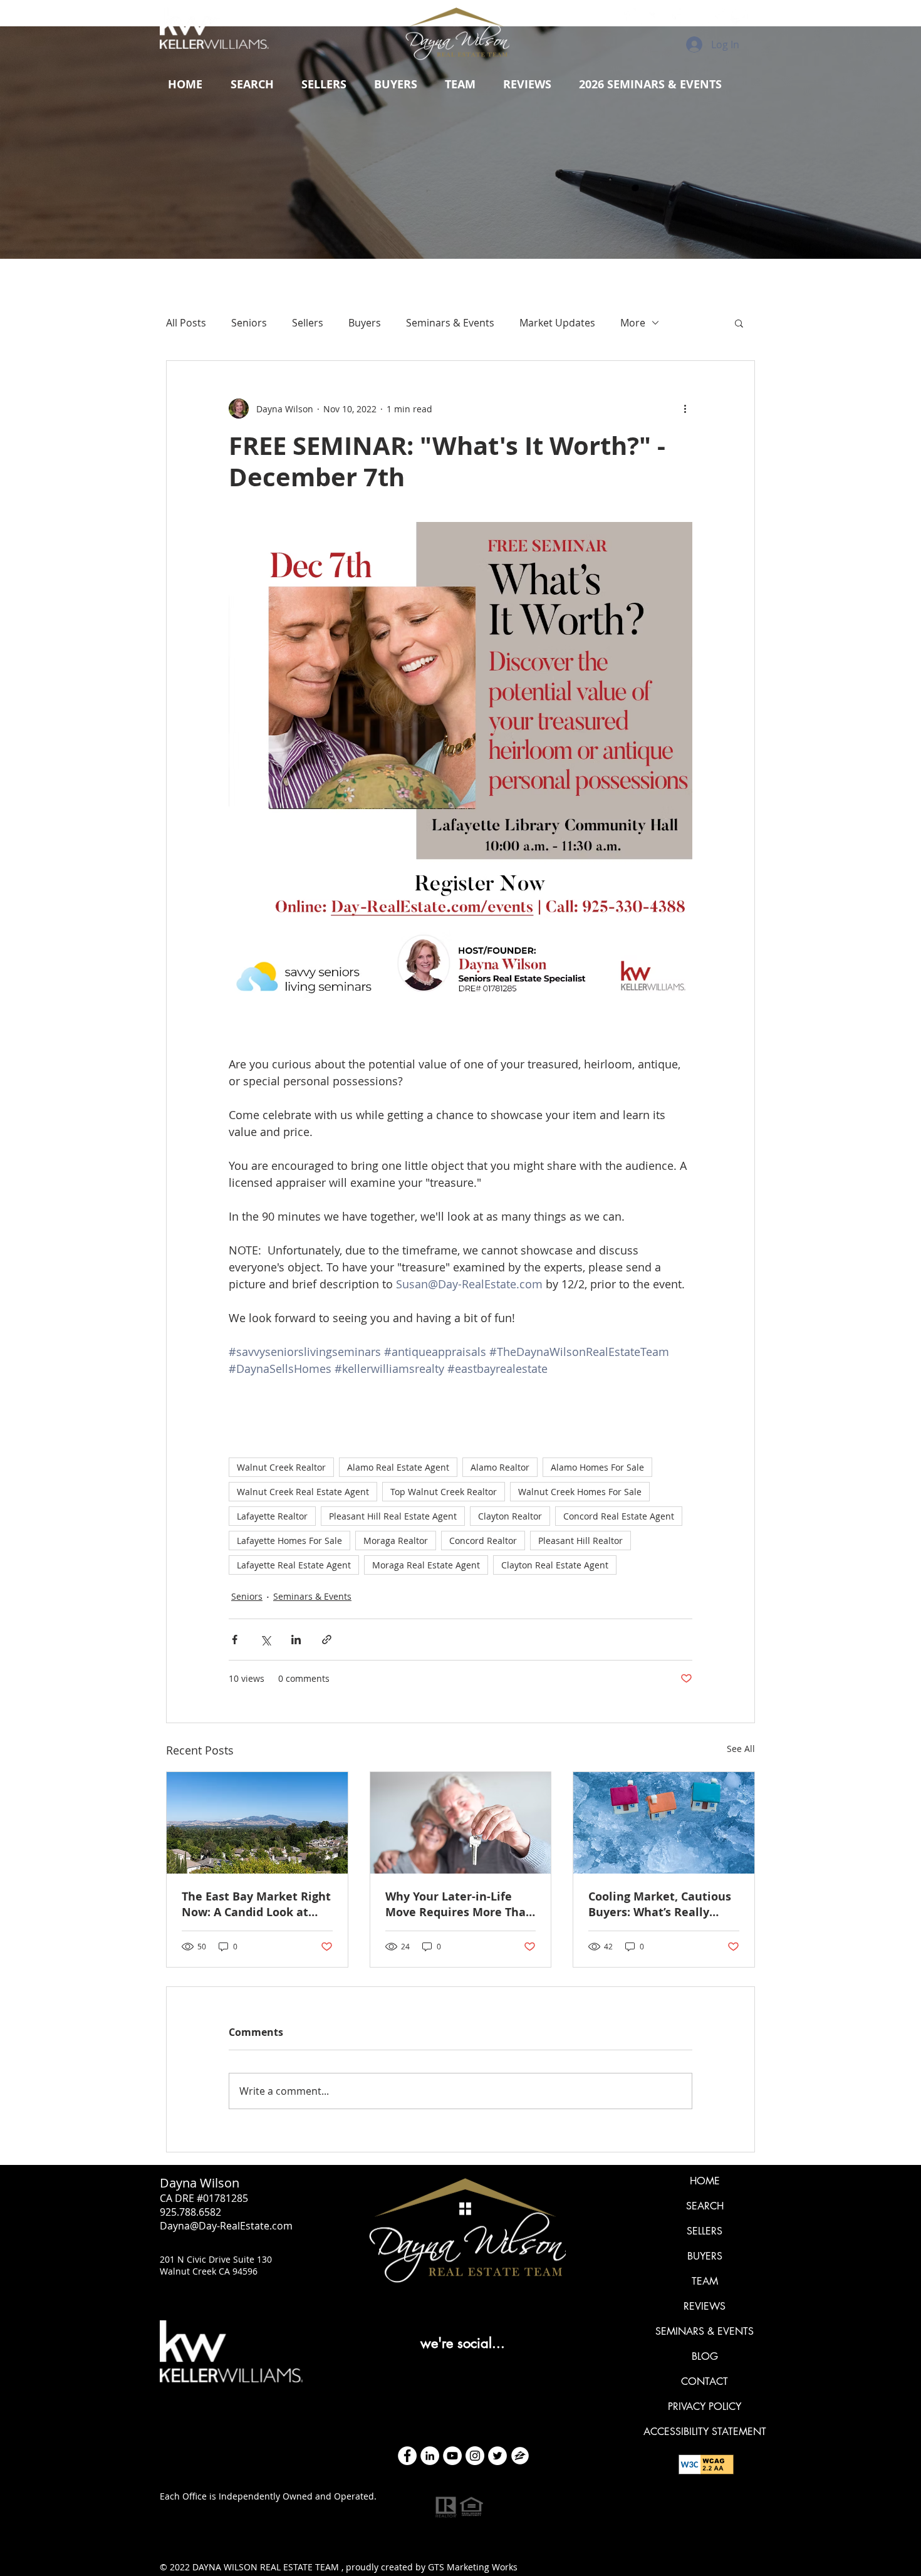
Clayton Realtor (510, 1516)
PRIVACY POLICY (705, 2407)
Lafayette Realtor (272, 1516)
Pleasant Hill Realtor (580, 1541)
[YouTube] (452, 2456)
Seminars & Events (450, 323)
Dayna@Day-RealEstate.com (226, 2226)
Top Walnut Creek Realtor (444, 1492)
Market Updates (557, 323)
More (633, 323)
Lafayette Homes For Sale (289, 1541)
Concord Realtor (483, 1541)
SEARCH (705, 2206)
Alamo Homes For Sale (597, 1467)
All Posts (186, 323)
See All (741, 1749)
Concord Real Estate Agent (619, 1516)
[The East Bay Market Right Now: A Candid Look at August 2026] (257, 1823)
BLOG (705, 2356)
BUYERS (705, 2256)
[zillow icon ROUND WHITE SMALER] (520, 2456)
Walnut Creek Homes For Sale (580, 1492)
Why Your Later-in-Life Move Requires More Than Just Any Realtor (459, 1904)
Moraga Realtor (396, 1541)
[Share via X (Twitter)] (265, 1640)
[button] (324, 85)
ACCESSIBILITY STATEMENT (705, 2432)
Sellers (308, 323)
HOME (705, 2181)
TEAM (705, 2281)
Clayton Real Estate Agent (555, 1565)
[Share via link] (327, 1640)
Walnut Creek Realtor (281, 1467)
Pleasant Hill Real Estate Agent (393, 1516)
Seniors (249, 323)
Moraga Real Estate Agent (426, 1565)
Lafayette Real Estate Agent (294, 1565)
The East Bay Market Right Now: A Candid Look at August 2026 (256, 1904)
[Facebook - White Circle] (407, 2456)
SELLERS (705, 2231)
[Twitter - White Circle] (497, 2456)
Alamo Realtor (500, 1467)
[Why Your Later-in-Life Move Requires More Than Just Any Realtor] (461, 1823)
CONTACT (705, 2381)
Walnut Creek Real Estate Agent (303, 1492)
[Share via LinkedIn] (296, 1640)
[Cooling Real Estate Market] (664, 1823)
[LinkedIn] (430, 2456)
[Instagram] (475, 2456)
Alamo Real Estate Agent (398, 1467)
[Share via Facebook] (235, 1640)
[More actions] (685, 409)
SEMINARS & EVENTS (705, 2331)
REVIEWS (705, 2306)
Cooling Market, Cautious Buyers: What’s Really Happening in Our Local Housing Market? (660, 1904)
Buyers (365, 323)
